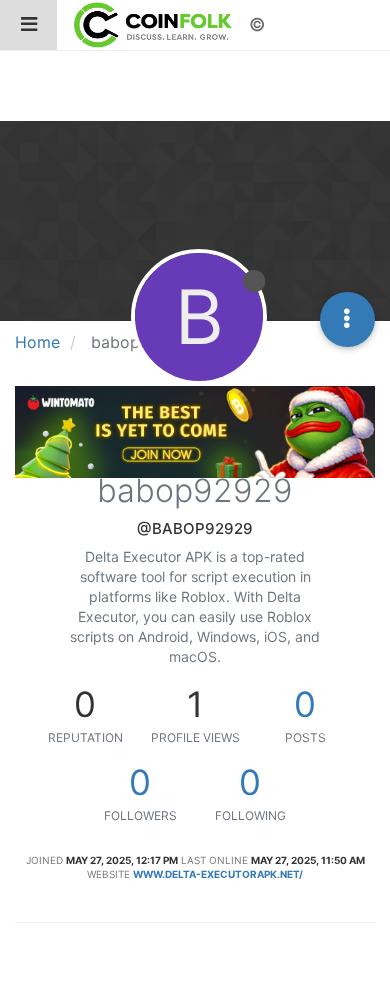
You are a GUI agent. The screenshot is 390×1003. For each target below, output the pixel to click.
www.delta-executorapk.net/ (218, 874)
